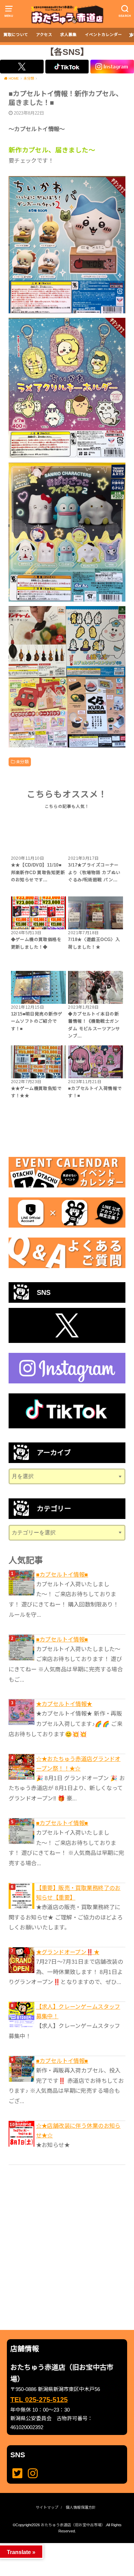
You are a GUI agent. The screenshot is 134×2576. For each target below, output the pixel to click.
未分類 (22, 762)
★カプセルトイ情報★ (64, 1704)
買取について (16, 35)
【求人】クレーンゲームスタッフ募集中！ (78, 2011)
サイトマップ (47, 2507)
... (62, 2545)
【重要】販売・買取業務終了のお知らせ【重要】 (78, 1893)
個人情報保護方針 (81, 2507)
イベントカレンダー (103, 35)
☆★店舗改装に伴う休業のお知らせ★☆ (78, 2131)
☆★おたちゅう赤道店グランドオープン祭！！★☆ (78, 1764)
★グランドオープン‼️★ (68, 1952)
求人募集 (68, 35)
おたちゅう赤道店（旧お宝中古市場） (73, 2525)
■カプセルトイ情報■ (62, 1575)
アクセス (44, 35)
